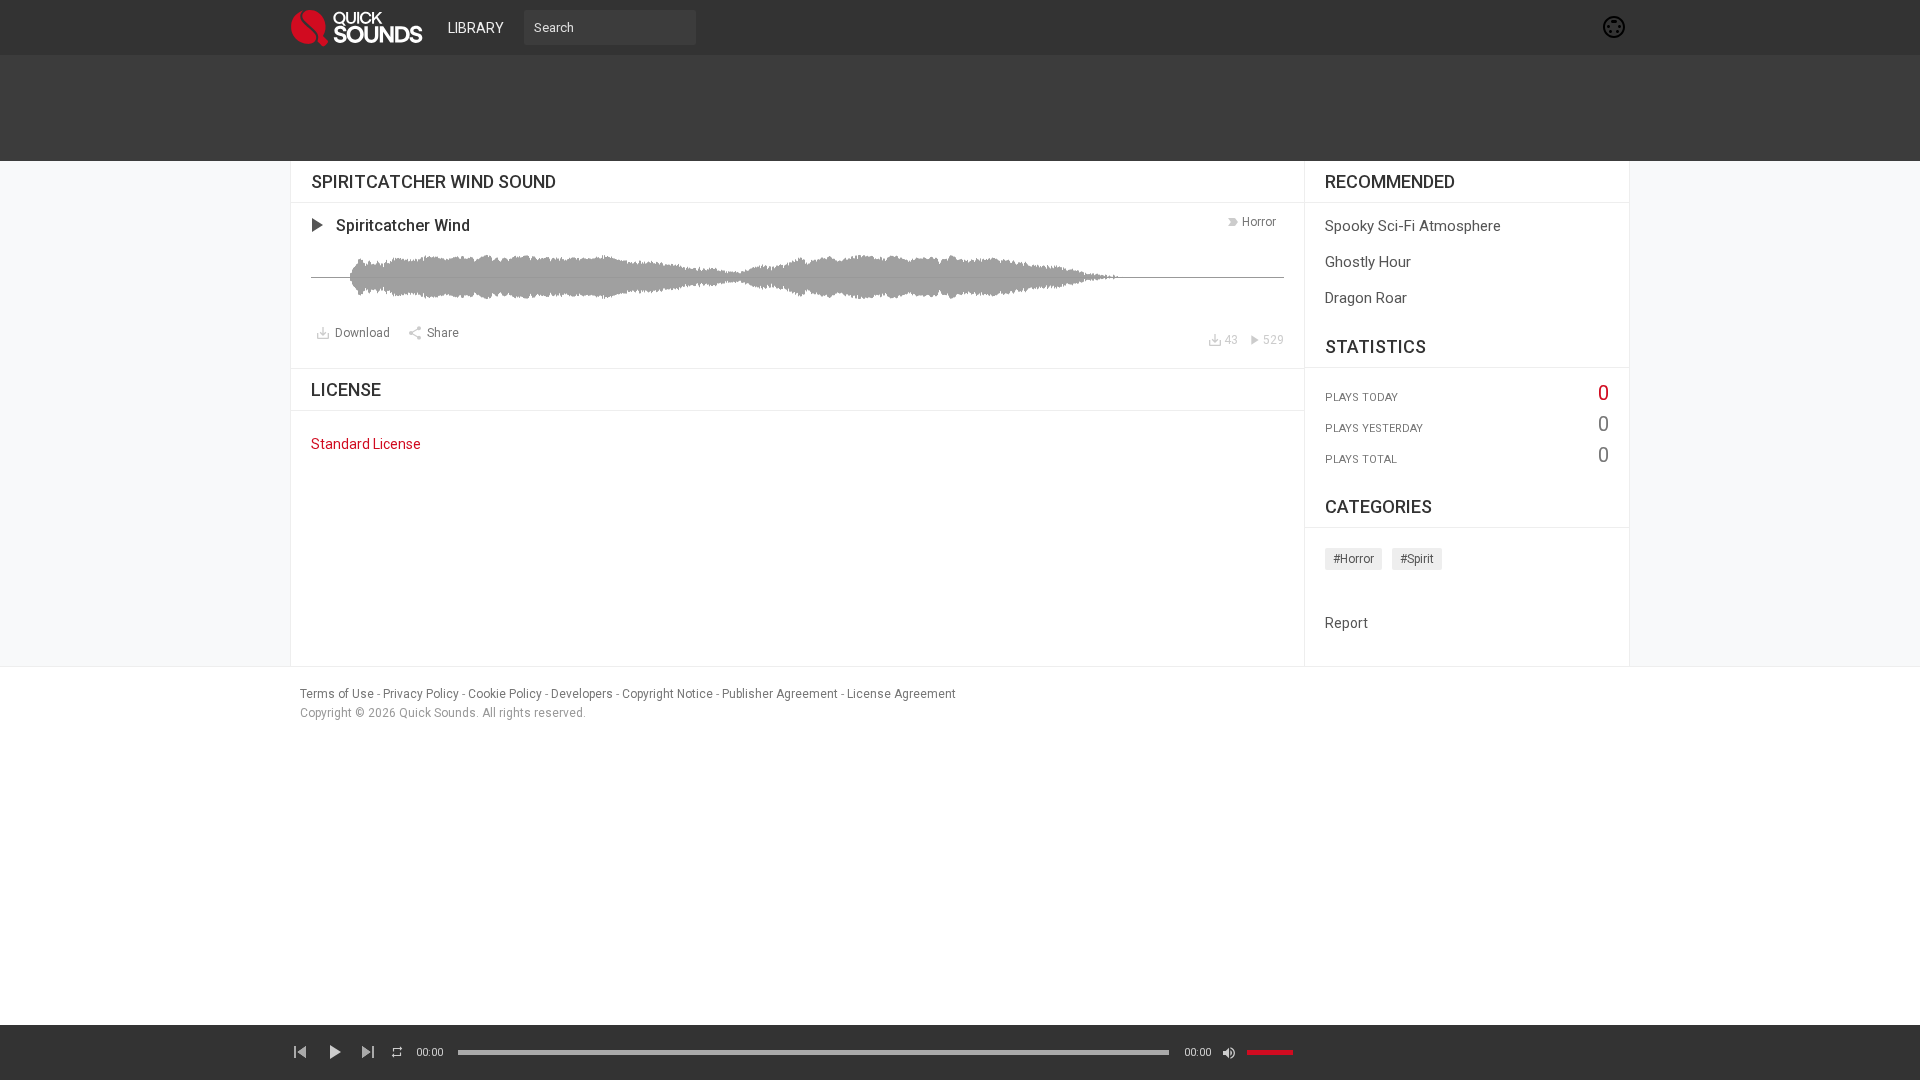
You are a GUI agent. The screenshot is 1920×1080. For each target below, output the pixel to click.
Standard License (366, 444)
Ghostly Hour (1368, 262)
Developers (582, 694)
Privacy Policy (421, 694)
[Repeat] (397, 1052)
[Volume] (1270, 1052)
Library (476, 28)
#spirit (1417, 559)
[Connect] (1615, 27)
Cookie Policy (505, 694)
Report (1346, 623)
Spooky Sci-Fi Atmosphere (1413, 226)
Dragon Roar (1366, 298)
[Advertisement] (960, 108)
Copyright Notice (667, 694)
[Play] (334, 1052)
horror (1259, 222)
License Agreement (901, 694)
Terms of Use (337, 694)
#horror (1353, 559)
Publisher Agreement (780, 694)
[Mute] (1229, 1053)
